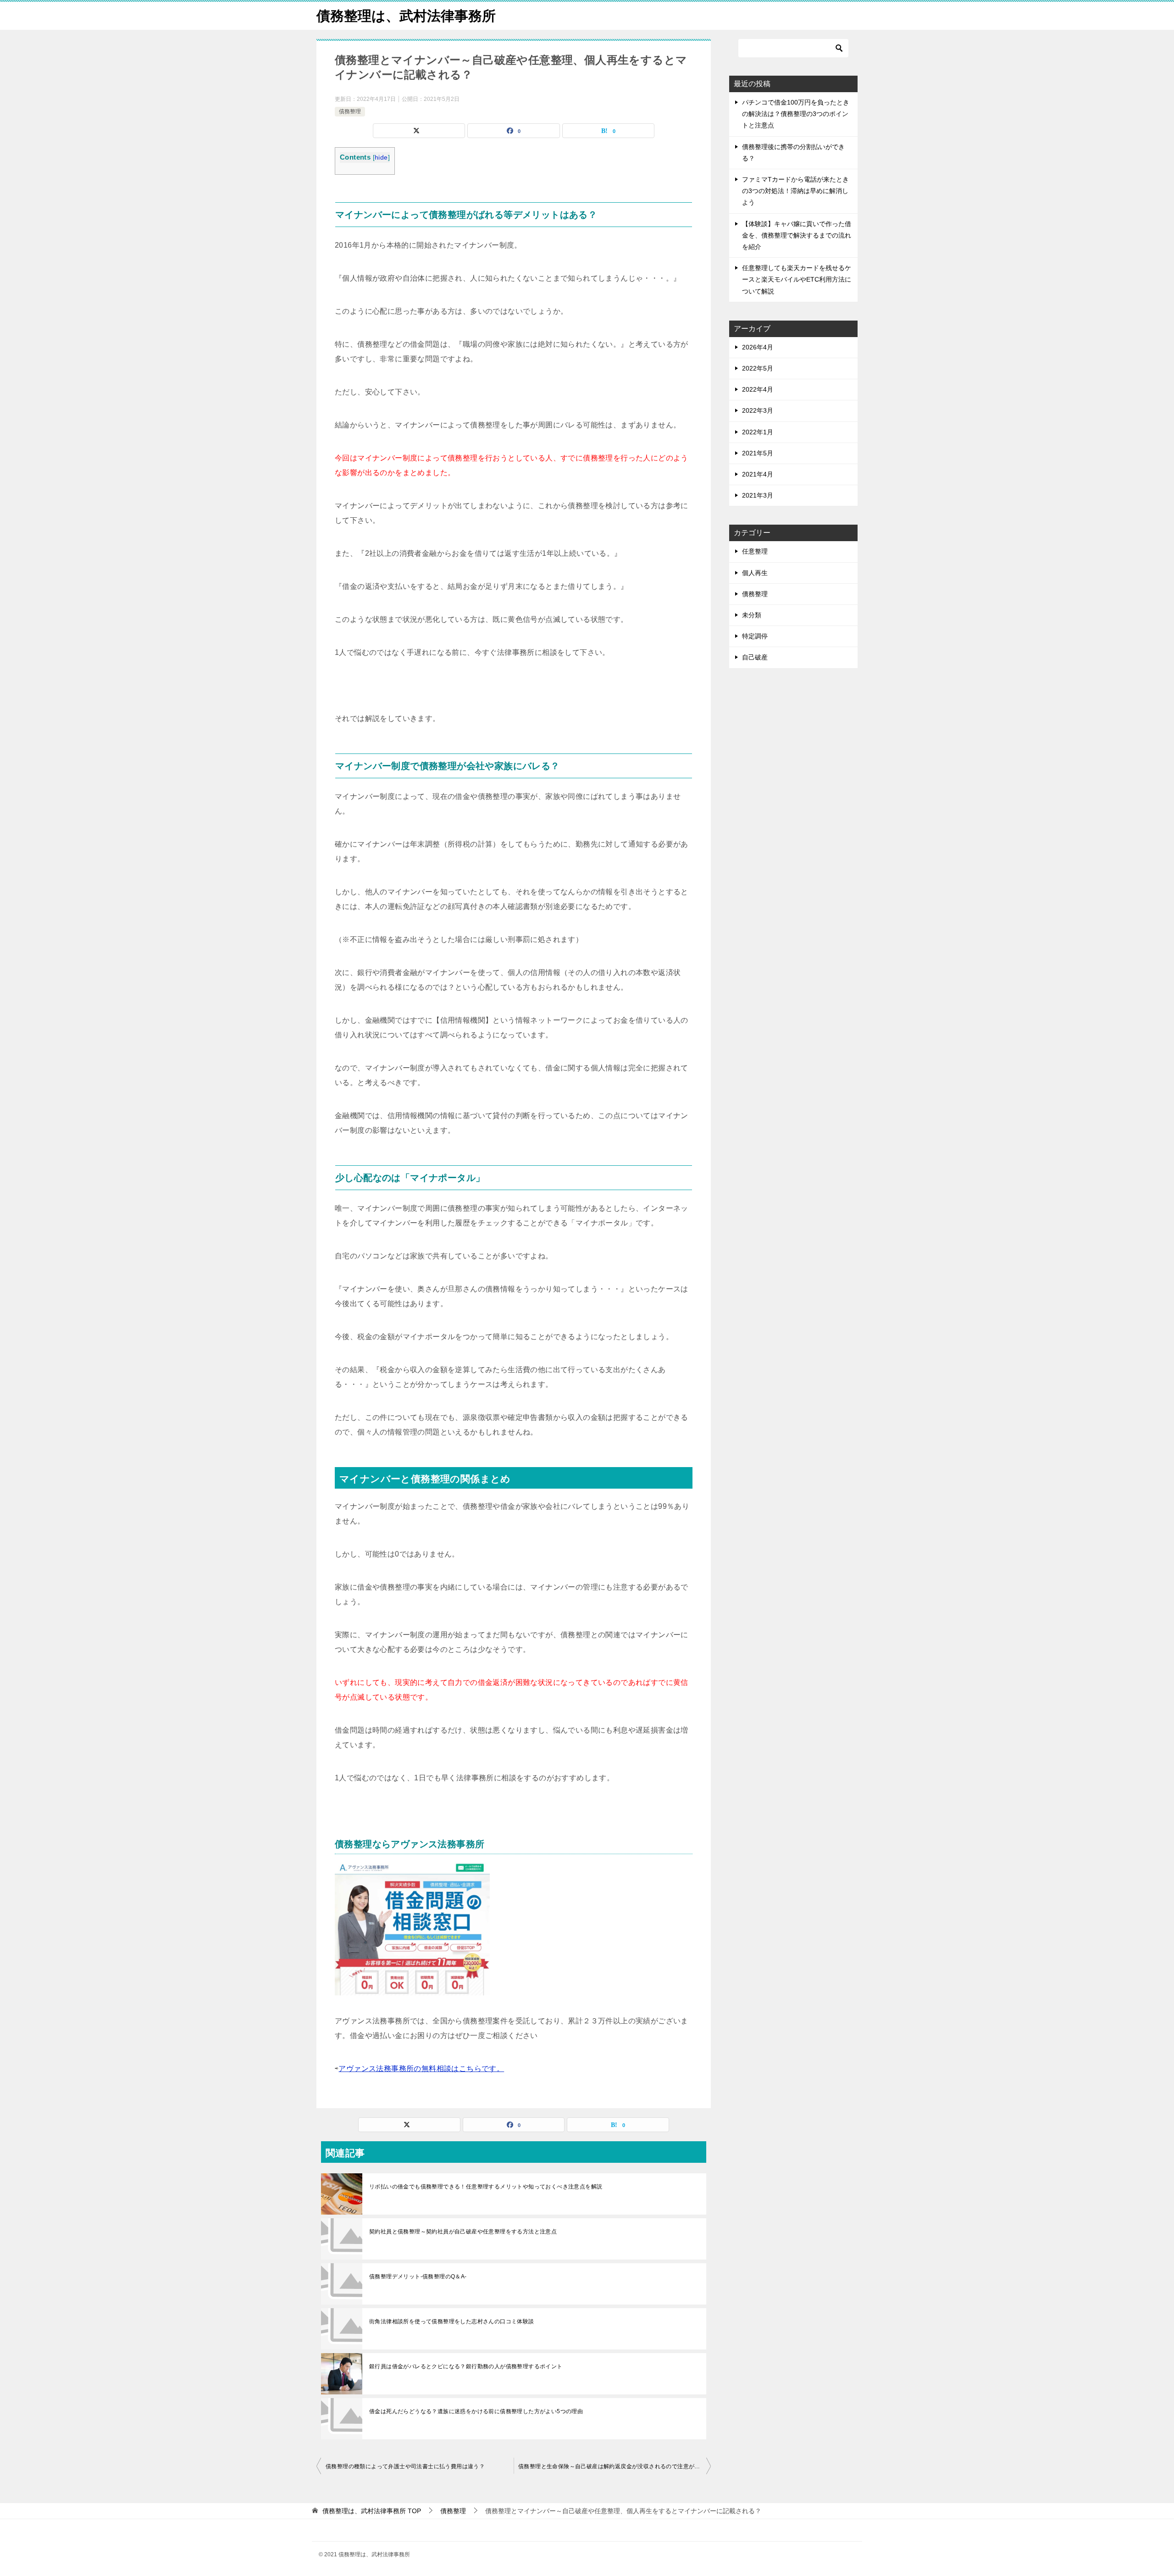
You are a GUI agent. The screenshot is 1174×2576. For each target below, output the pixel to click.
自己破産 (755, 657)
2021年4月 (758, 474)
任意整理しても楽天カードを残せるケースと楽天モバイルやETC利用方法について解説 (797, 279)
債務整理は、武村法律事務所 (406, 16)
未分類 (752, 615)
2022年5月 (758, 368)
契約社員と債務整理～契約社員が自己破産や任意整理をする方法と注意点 (463, 2232)
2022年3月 (758, 410)
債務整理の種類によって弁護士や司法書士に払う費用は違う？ (405, 2466)
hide (381, 158)
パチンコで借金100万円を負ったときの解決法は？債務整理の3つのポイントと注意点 (796, 114)
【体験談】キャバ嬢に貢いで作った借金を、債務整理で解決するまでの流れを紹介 (797, 235)
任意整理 (755, 551)
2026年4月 (758, 347)
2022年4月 (758, 389)
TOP (372, 2511)
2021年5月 (758, 453)
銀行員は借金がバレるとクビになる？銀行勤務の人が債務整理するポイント (466, 2366)
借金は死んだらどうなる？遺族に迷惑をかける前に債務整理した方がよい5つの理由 (476, 2411)
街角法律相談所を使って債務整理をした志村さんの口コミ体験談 (452, 2321)
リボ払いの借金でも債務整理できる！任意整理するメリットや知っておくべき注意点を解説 (486, 2187)
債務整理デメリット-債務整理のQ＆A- (418, 2277)
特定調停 (755, 636)
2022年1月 (758, 432)
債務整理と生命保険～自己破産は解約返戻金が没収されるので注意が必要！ (615, 2466)
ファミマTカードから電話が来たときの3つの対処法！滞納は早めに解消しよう (795, 191)
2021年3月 (758, 495)
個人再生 (755, 573)
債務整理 (350, 111)
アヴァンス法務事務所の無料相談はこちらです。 (421, 2069)
